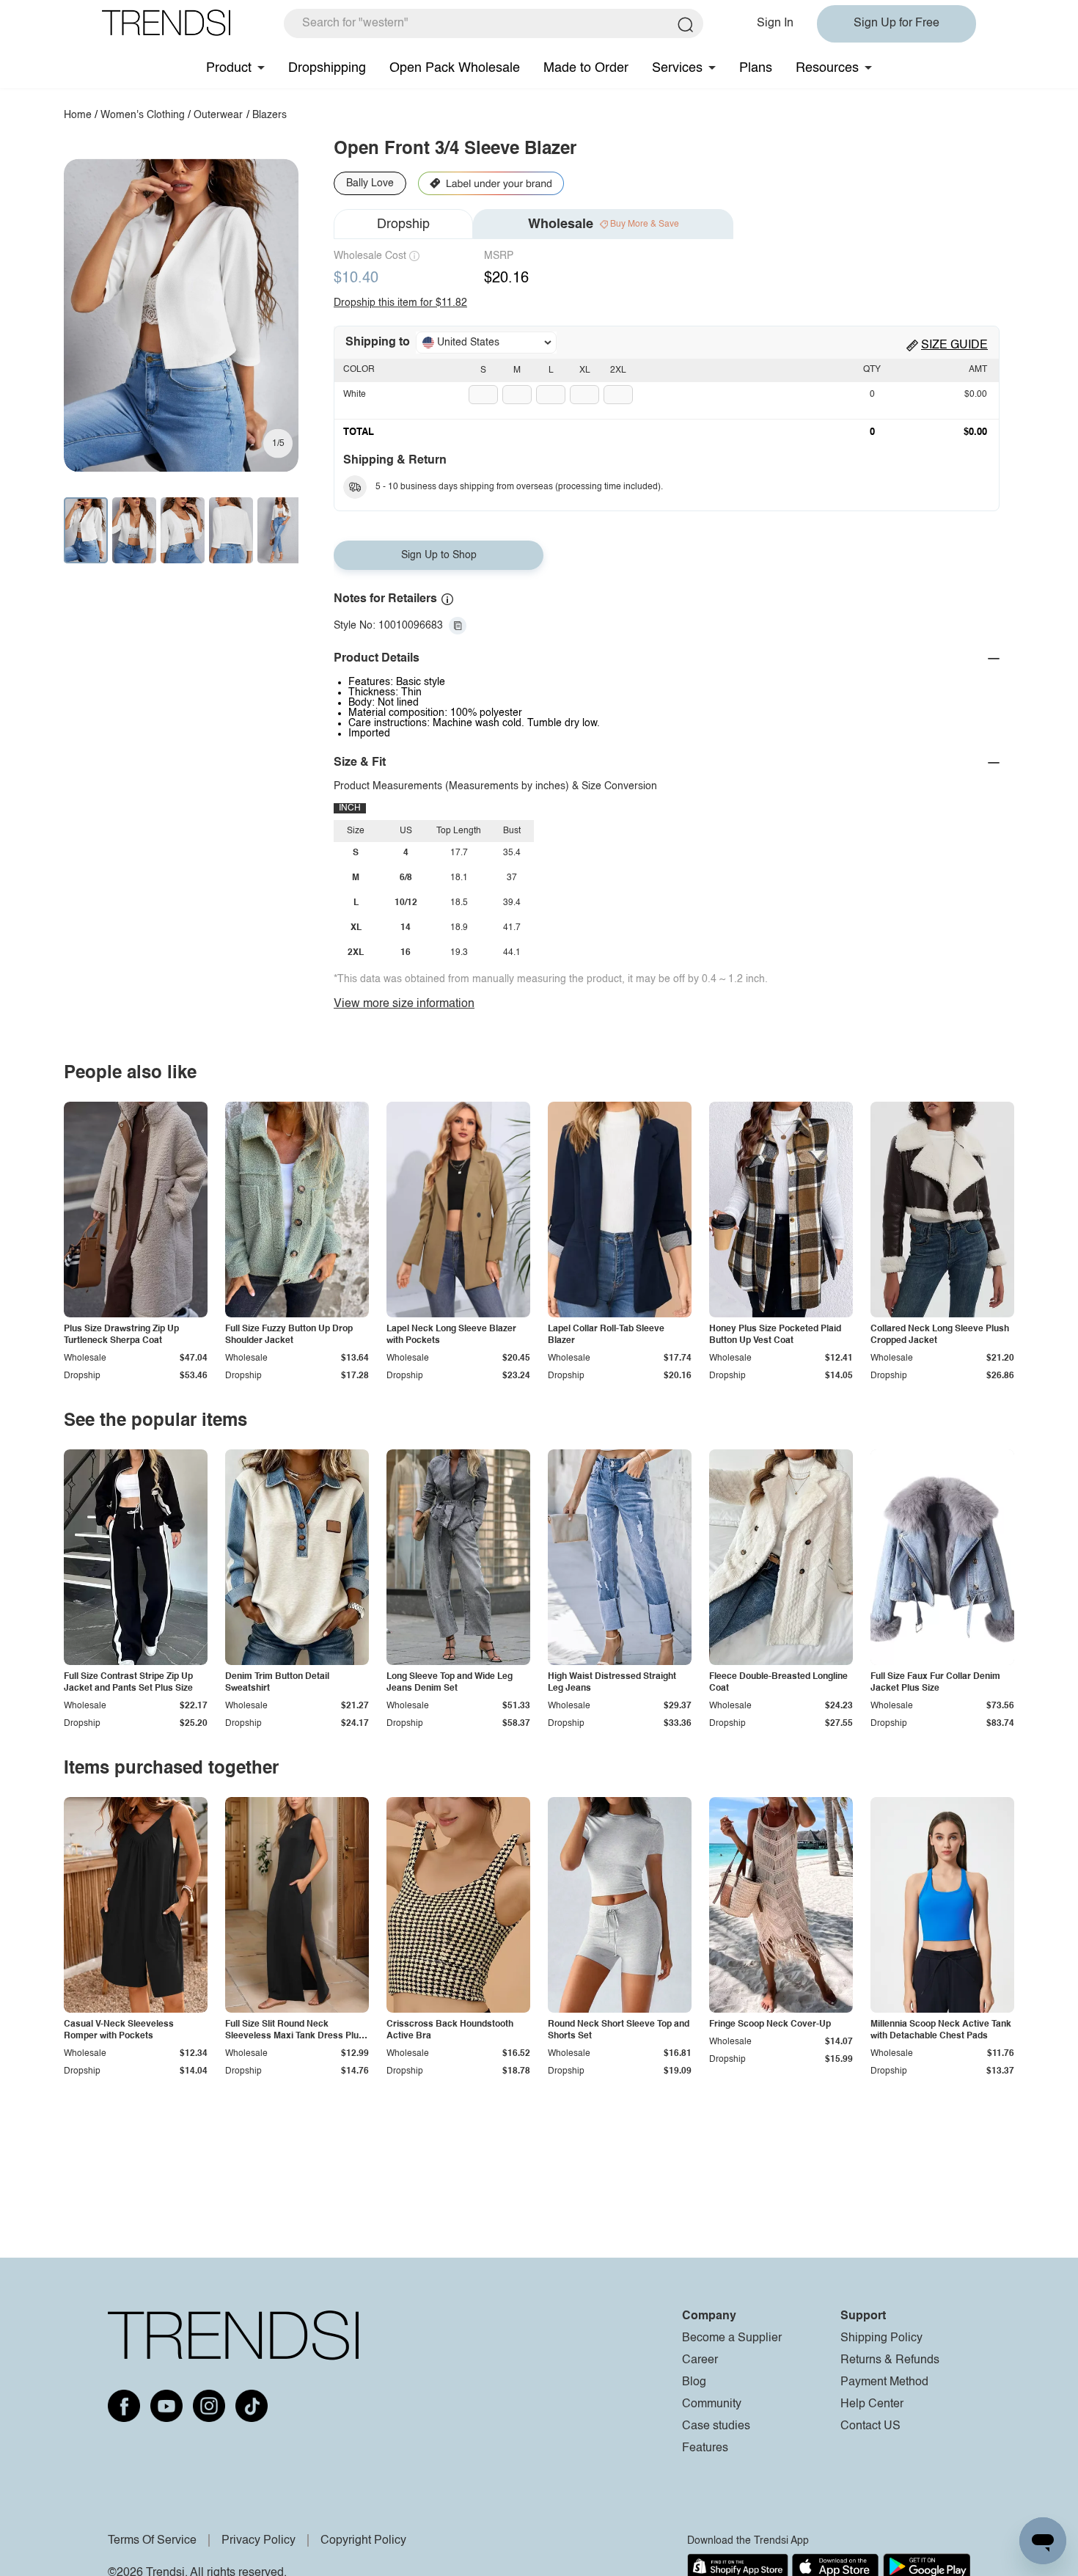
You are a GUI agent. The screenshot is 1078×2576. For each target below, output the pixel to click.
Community (712, 2404)
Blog (694, 2382)
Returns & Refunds (890, 2360)
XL (585, 370)
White (355, 395)
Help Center (872, 2404)
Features (705, 2448)
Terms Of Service (152, 2541)
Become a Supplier (732, 2338)
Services (677, 68)
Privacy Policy (258, 2541)
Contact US (870, 2426)
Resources (827, 68)
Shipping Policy (881, 2338)
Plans (756, 68)
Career (700, 2360)
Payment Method (884, 2382)
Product (229, 68)
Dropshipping (327, 68)
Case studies (716, 2426)
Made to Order (586, 68)
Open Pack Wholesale (455, 68)
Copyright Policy (363, 2541)
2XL (618, 370)
